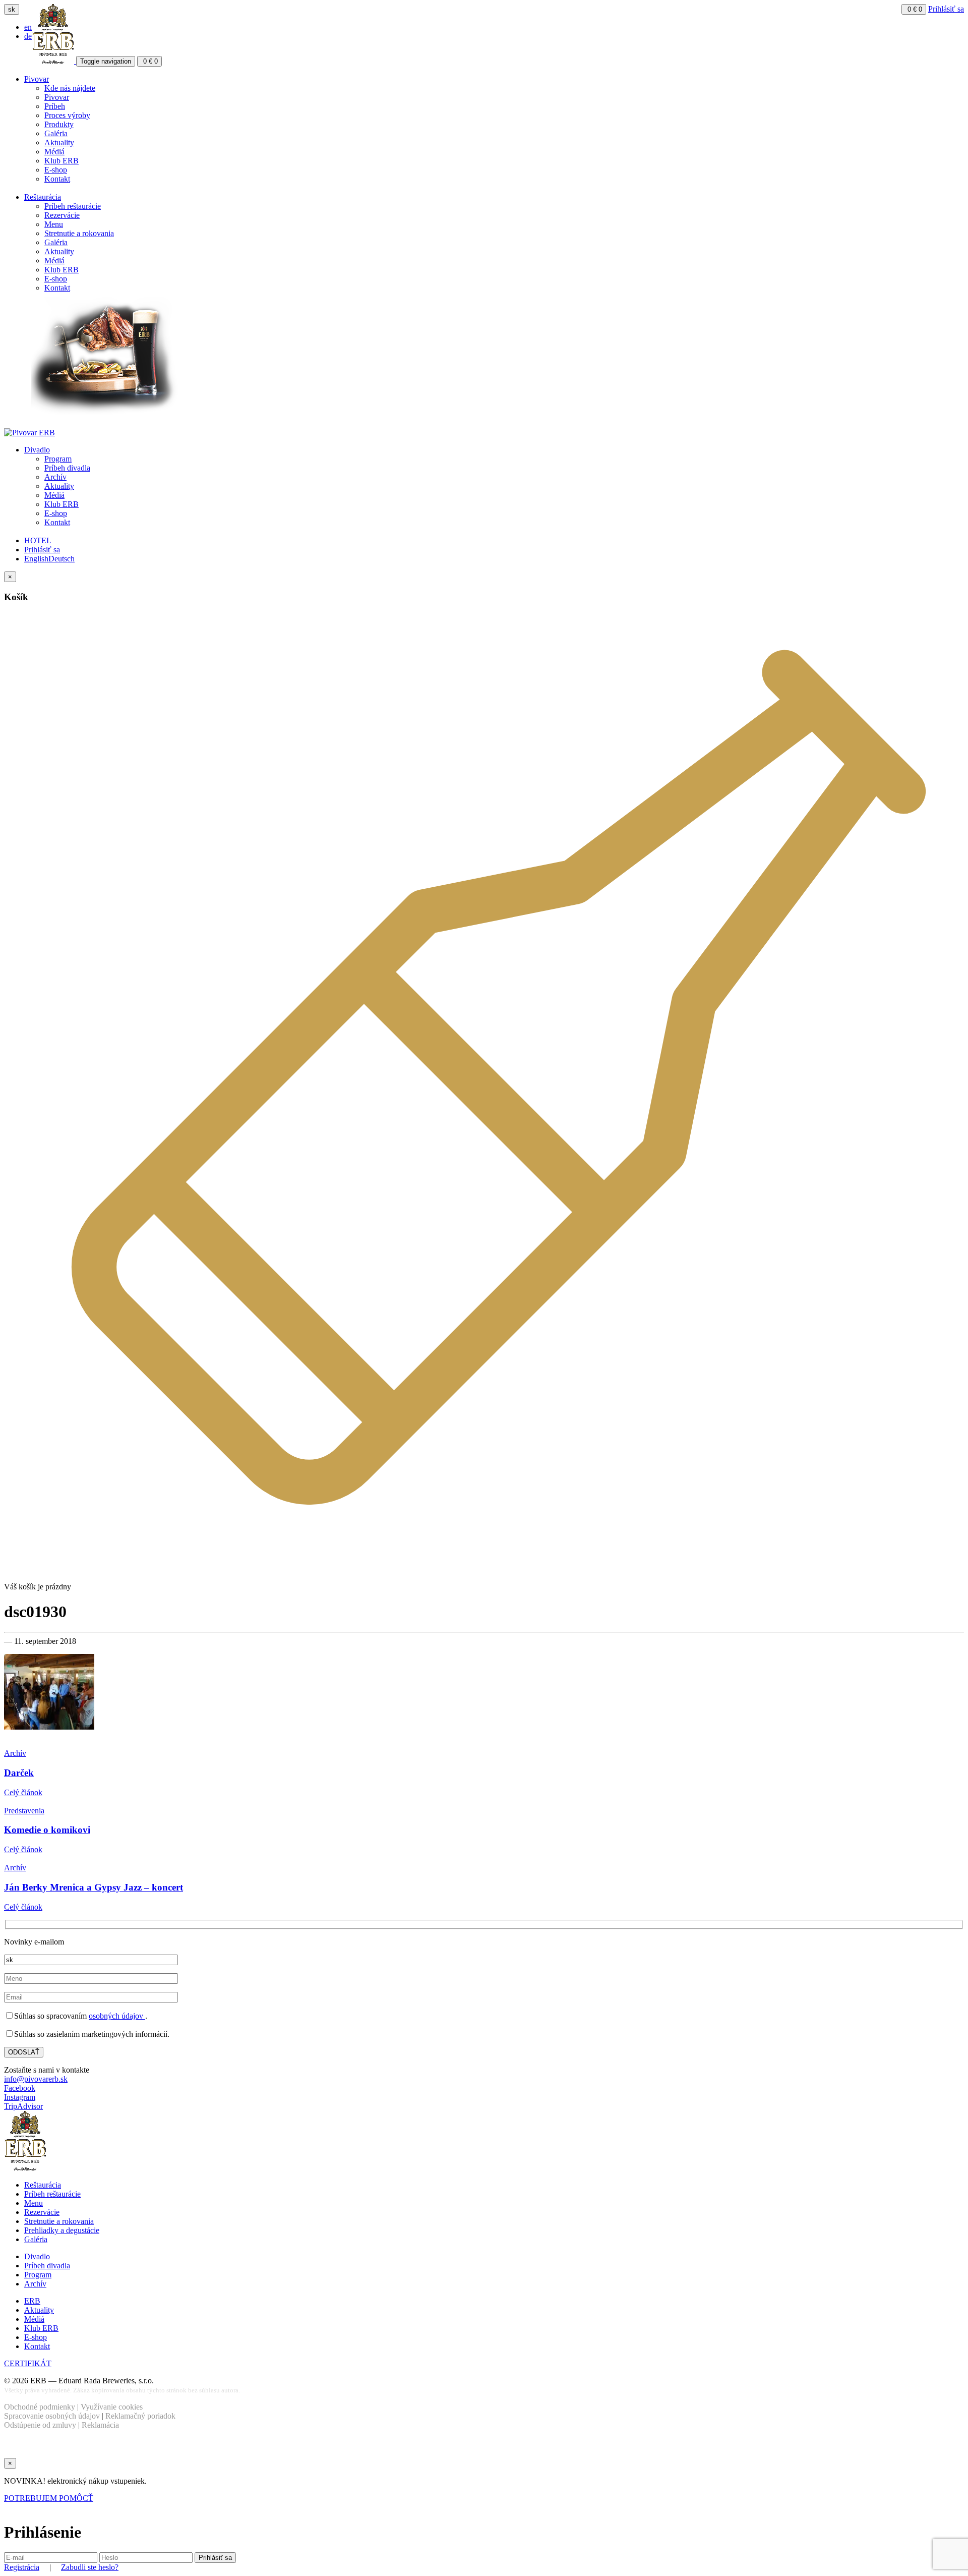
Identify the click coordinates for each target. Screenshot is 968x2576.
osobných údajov (117, 2016)
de (28, 36)
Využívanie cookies (112, 2407)
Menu (54, 224)
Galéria (56, 133)
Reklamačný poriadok (140, 2416)
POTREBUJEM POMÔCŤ (49, 2498)
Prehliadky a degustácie (62, 2230)
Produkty (59, 124)
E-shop (56, 170)
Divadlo (37, 450)
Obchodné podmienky (40, 2407)
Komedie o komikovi (47, 1830)
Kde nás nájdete (70, 88)
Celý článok (23, 1792)
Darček (19, 1773)
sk (12, 9)
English (36, 559)
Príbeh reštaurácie (73, 206)
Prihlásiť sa (946, 9)
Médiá (54, 152)
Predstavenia (24, 1811)
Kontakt (57, 179)
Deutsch (62, 559)
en (28, 27)
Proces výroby (67, 115)
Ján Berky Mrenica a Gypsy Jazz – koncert (94, 1887)
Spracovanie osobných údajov (52, 2416)
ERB (32, 2301)
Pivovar (37, 79)
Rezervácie (62, 215)
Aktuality (59, 142)
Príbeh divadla (67, 468)
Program (58, 459)
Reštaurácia (43, 197)
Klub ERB (62, 161)
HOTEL (38, 540)
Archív (55, 477)
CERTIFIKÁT (28, 2363)
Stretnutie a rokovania (79, 233)
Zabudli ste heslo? (90, 2567)
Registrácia (22, 2567)
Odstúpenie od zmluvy (40, 2425)
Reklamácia (100, 2425)
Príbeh (55, 106)
